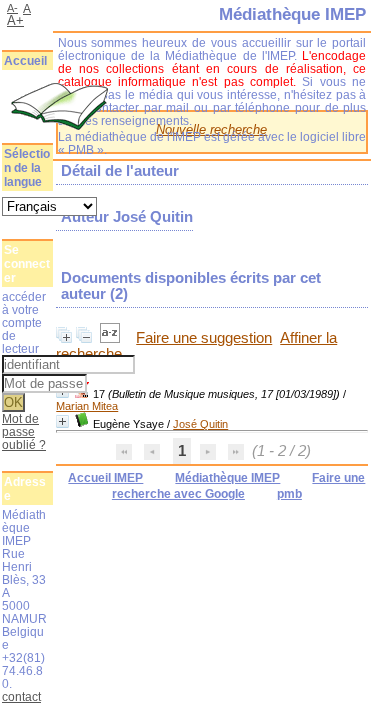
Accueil (25, 61)
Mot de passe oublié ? (24, 431)
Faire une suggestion (204, 338)
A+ (15, 20)
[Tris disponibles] (112, 338)
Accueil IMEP (105, 478)
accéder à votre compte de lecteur (24, 322)
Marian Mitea (87, 406)
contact (21, 696)
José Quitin (200, 424)
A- (12, 8)
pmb (289, 494)
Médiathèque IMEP (227, 478)
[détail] (62, 421)
